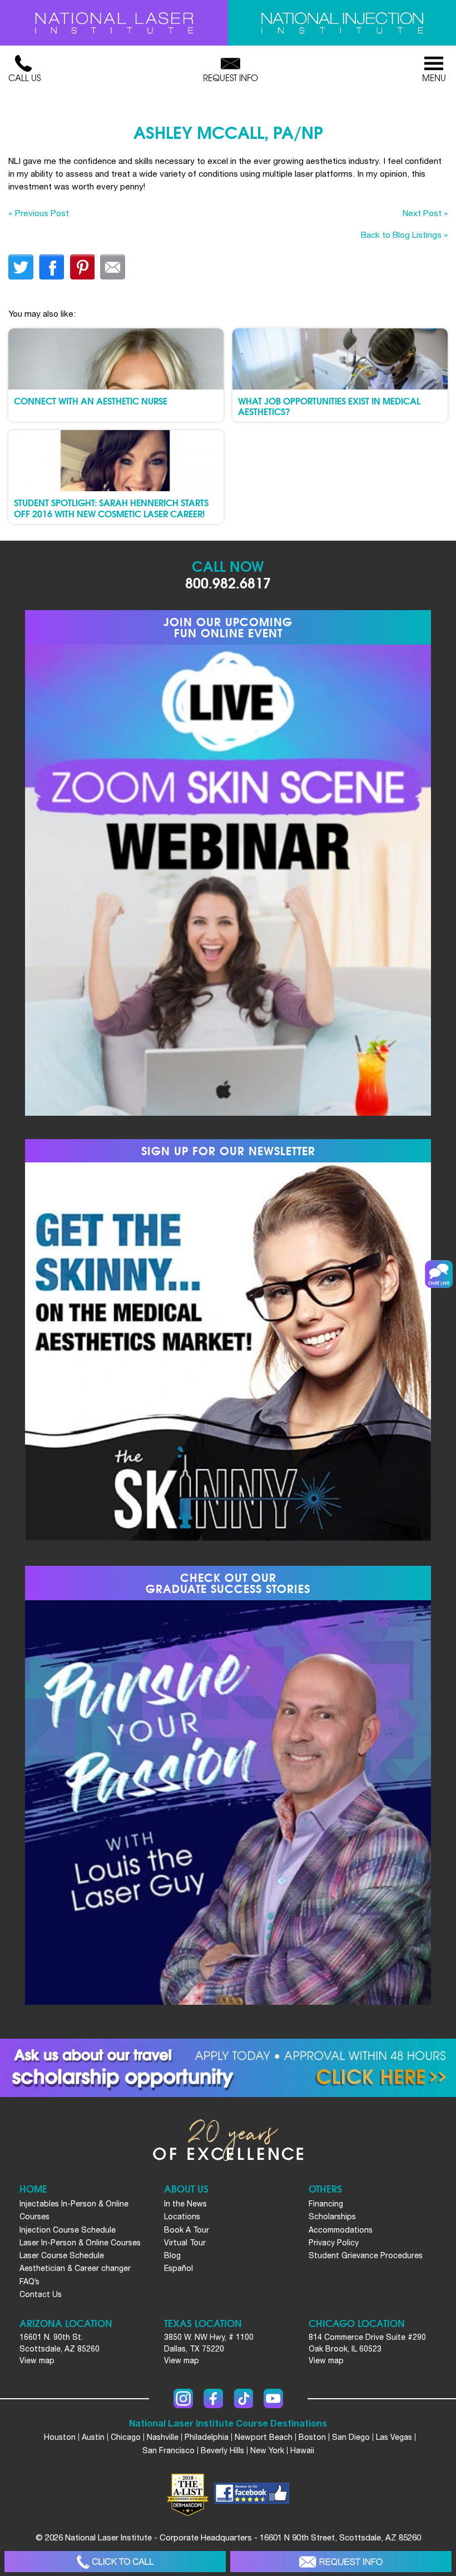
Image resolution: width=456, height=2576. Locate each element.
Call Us (24, 78)
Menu (434, 78)
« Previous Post (39, 213)
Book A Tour (187, 2230)
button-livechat (439, 1274)
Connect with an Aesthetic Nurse (91, 400)
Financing (326, 2204)
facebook (51, 267)
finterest (82, 267)
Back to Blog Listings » (404, 234)
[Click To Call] (115, 2562)
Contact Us (41, 2294)
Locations (182, 2216)
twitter (21, 267)
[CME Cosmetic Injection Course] (342, 23)
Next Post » (425, 213)
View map (37, 2360)
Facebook (213, 2398)
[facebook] (252, 2495)
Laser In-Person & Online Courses (80, 2243)
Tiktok (243, 2398)
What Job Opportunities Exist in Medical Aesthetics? (329, 406)
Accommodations (341, 2230)
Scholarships (332, 2216)
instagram (183, 2398)
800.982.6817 (228, 582)
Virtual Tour (185, 2243)
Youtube (273, 2398)
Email (113, 267)
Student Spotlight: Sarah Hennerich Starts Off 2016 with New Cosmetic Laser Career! (111, 507)
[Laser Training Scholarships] (228, 2068)
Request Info (231, 78)
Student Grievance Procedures (366, 2255)
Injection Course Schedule (68, 2230)
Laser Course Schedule (62, 2255)
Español (179, 2268)
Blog (172, 2255)
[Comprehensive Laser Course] (114, 23)
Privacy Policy (334, 2243)
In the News (185, 2204)
